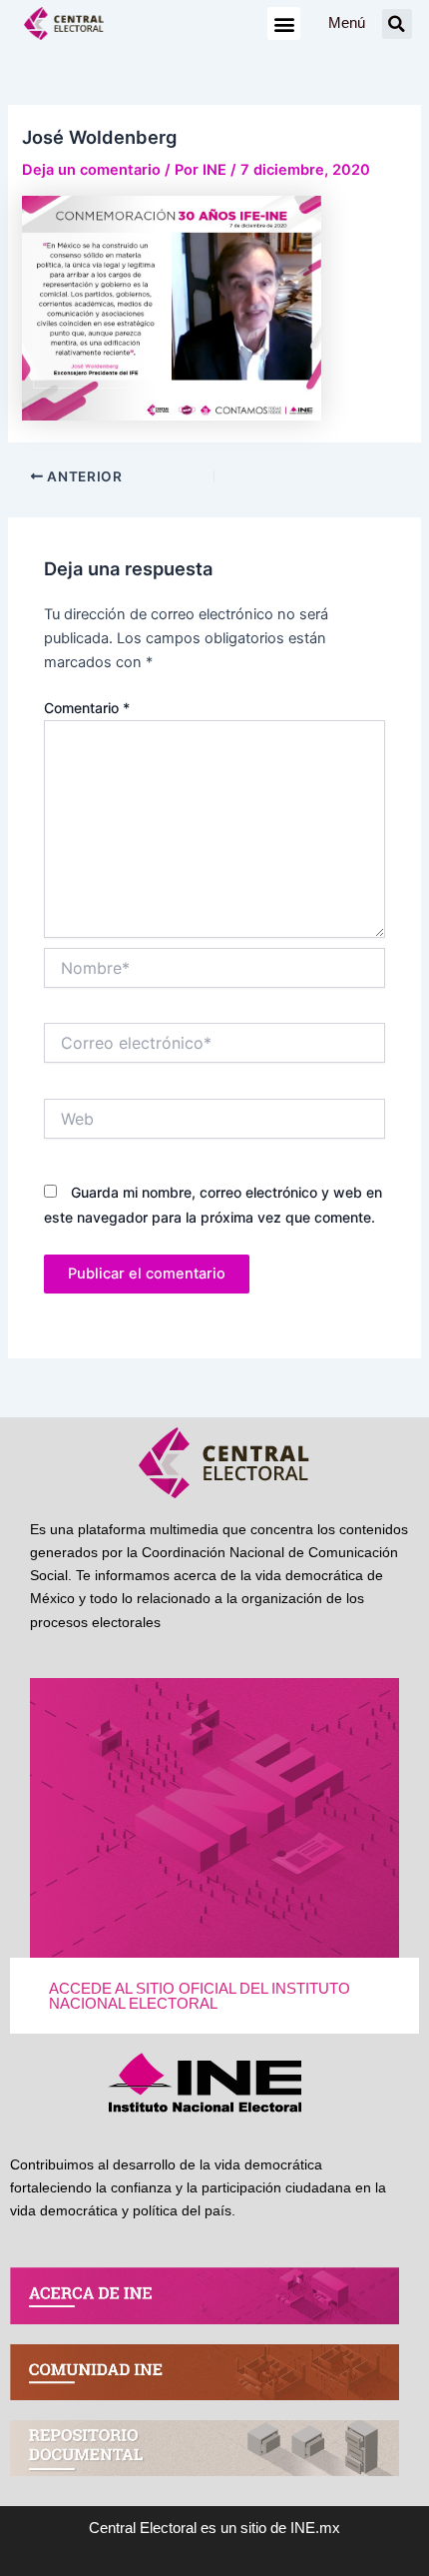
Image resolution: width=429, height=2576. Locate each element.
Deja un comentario (91, 170)
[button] (284, 23)
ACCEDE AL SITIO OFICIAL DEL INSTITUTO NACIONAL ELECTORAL (200, 1996)
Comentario (87, 708)
